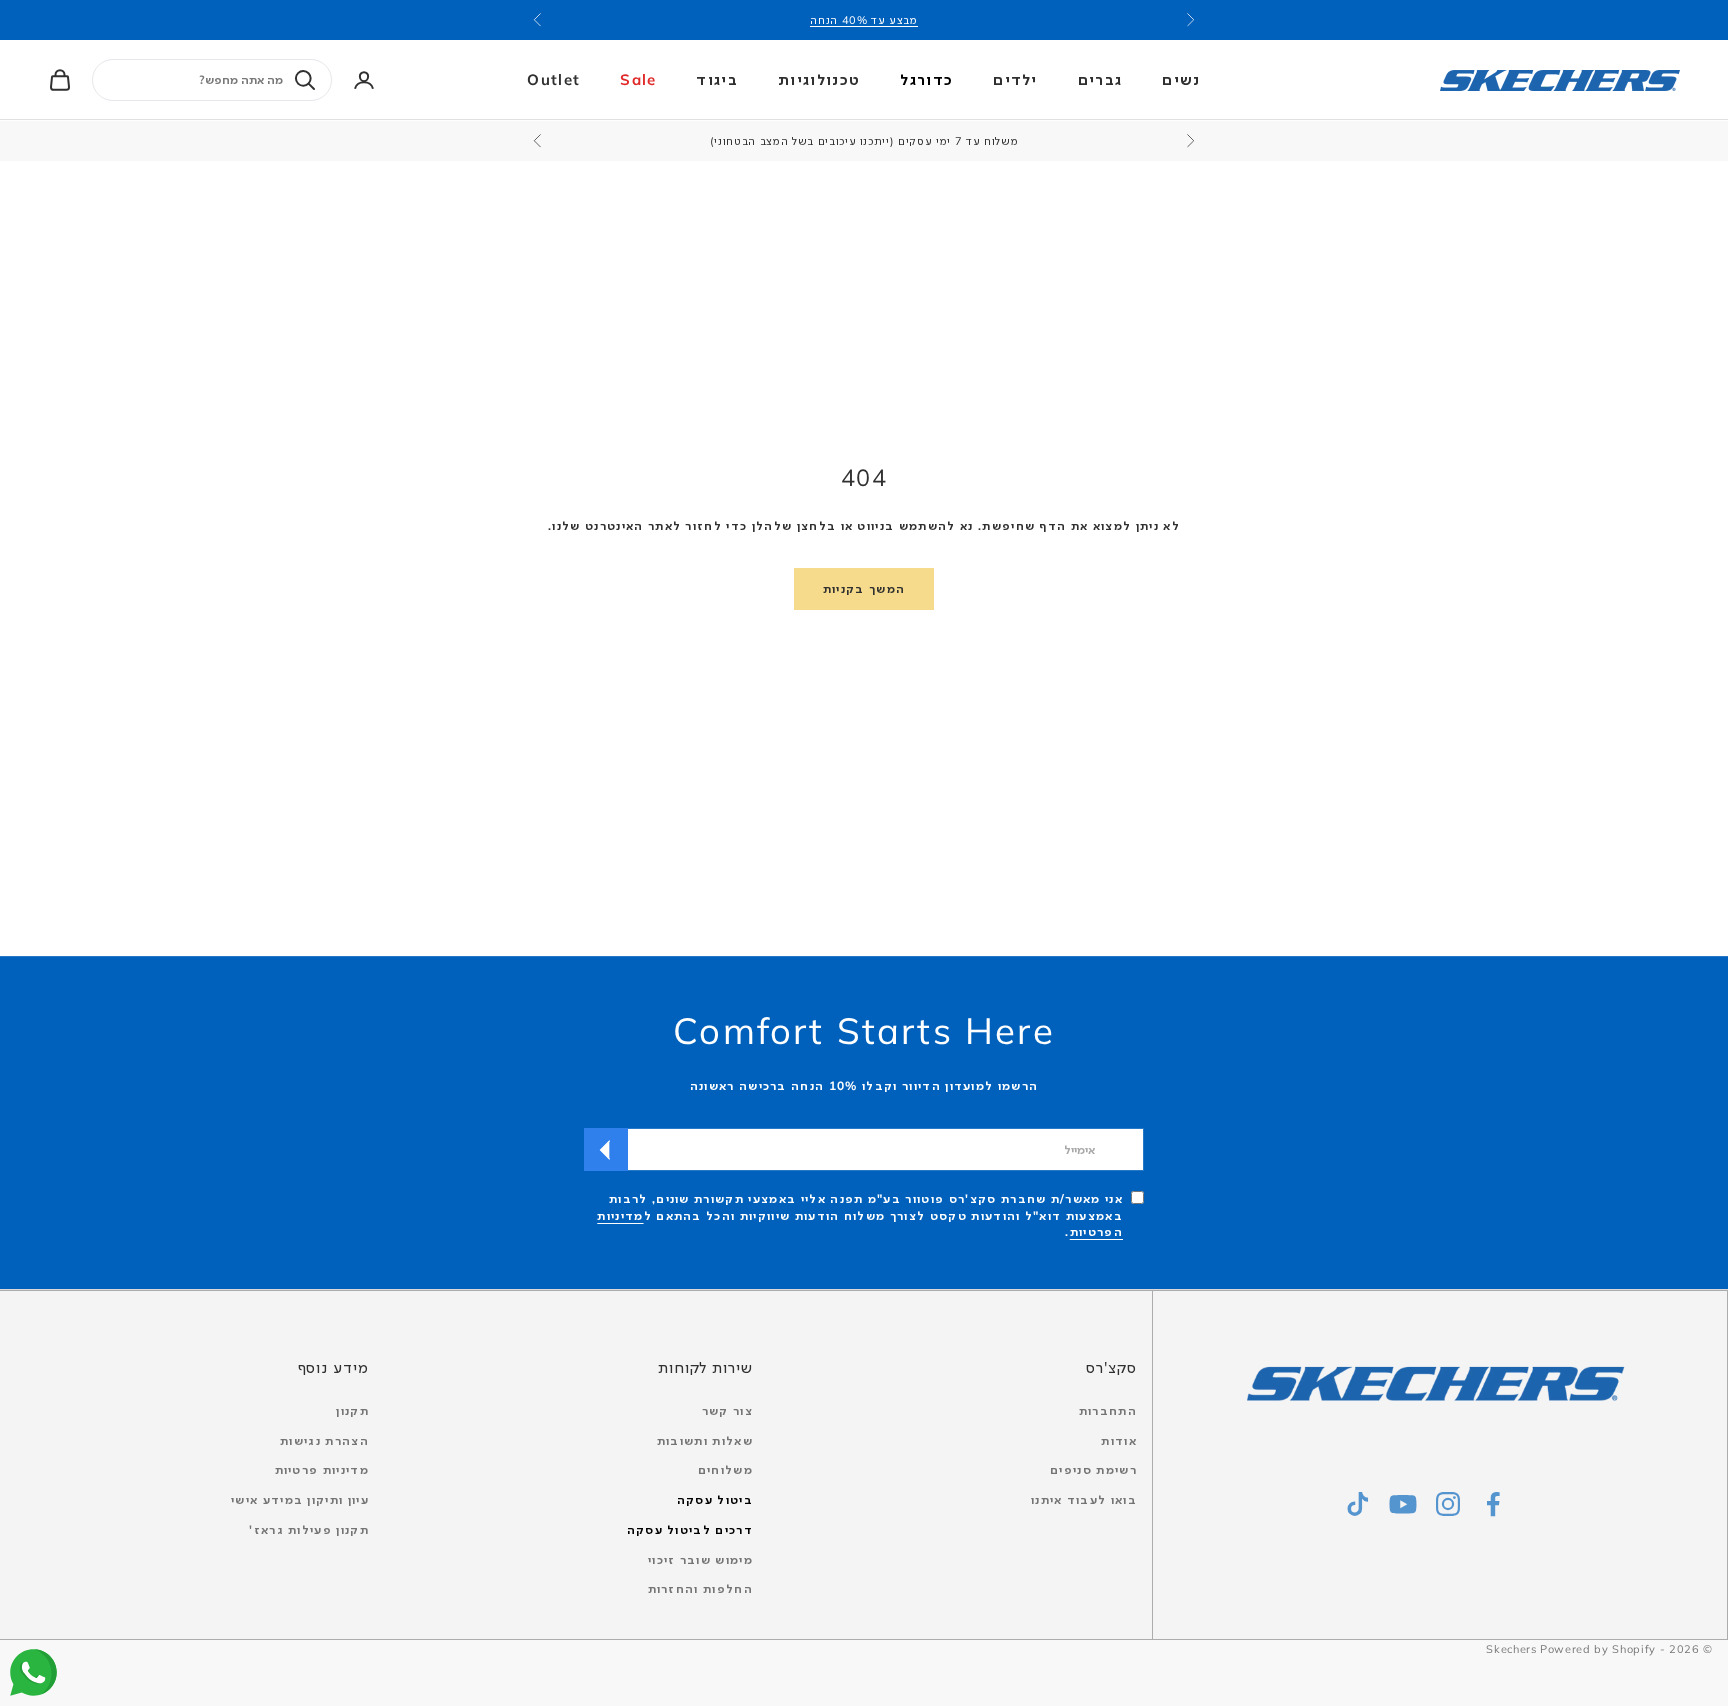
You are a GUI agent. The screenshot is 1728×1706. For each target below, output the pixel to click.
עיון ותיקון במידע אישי (300, 1499)
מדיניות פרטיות (322, 1469)
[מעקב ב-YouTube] (1403, 1504)
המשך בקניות (864, 588)
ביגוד (717, 79)
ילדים (1015, 79)
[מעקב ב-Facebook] (1493, 1504)
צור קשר (727, 1410)
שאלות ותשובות (705, 1440)
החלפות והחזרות (700, 1588)
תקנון (352, 1410)
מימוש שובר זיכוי (700, 1559)
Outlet (553, 79)
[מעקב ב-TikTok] (1358, 1504)
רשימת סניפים (1093, 1469)
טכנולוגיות (819, 79)
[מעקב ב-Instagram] (1448, 1504)
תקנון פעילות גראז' (309, 1529)
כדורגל (926, 79)
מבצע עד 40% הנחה (864, 20)
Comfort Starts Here (864, 1030)
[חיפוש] (305, 80)
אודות (1119, 1440)
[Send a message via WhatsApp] (33, 1672)
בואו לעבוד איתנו (1084, 1499)
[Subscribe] (606, 1149)
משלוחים (725, 1469)
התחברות (1108, 1410)
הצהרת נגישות (324, 1440)
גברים (1100, 79)
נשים (1181, 79)
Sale (638, 79)
